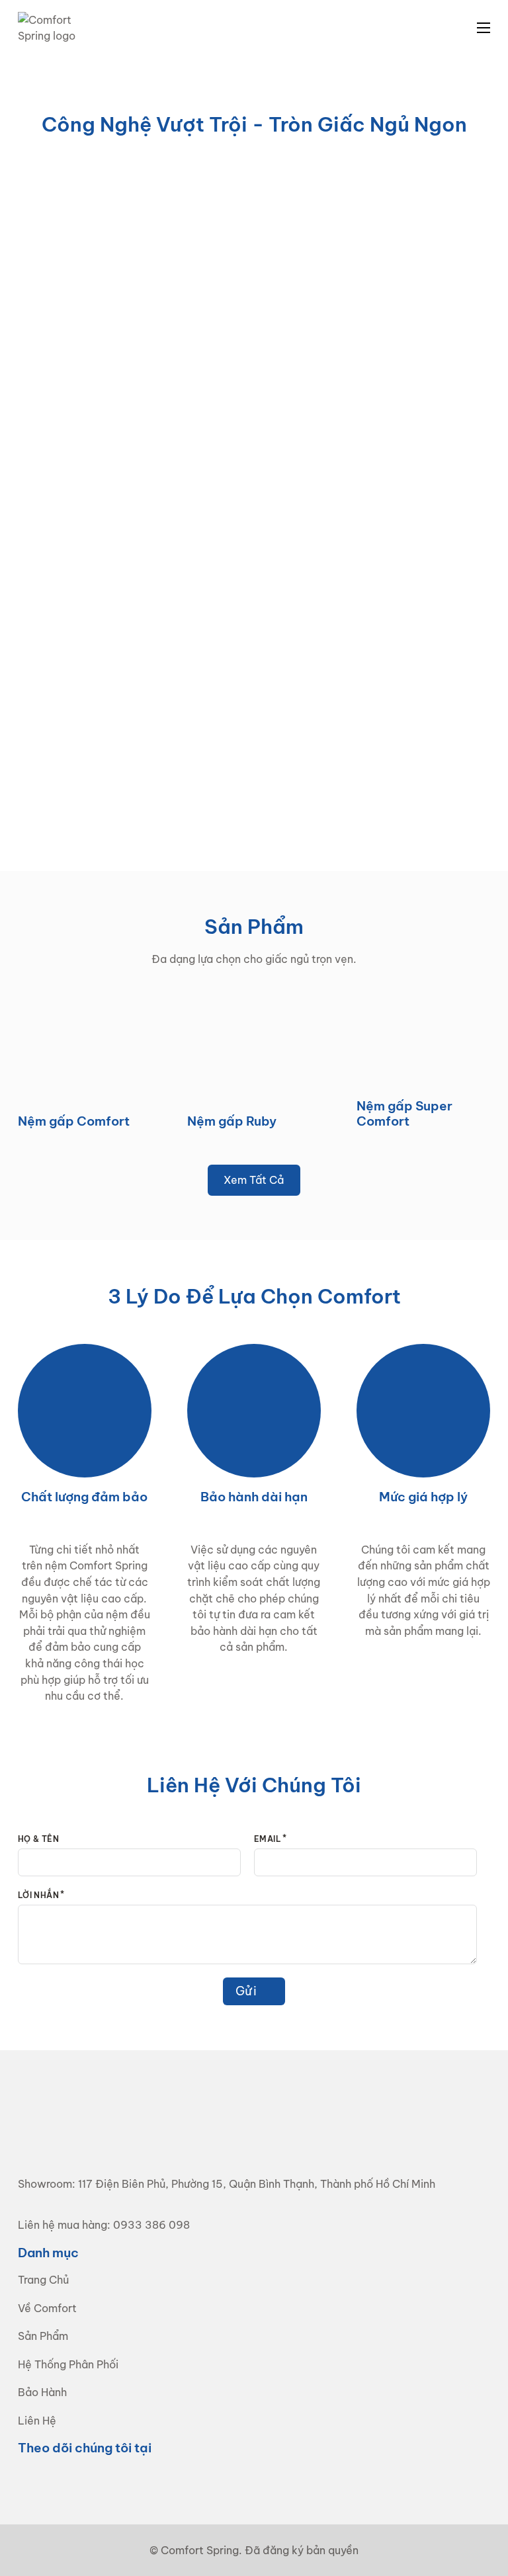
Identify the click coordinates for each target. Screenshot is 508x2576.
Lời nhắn (38, 1895)
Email (268, 1839)
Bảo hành (42, 2392)
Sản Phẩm (43, 2336)
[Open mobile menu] (484, 28)
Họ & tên (38, 1839)
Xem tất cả (254, 1180)
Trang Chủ (43, 2280)
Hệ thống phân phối (68, 2364)
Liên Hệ (37, 2421)
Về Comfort (47, 2308)
